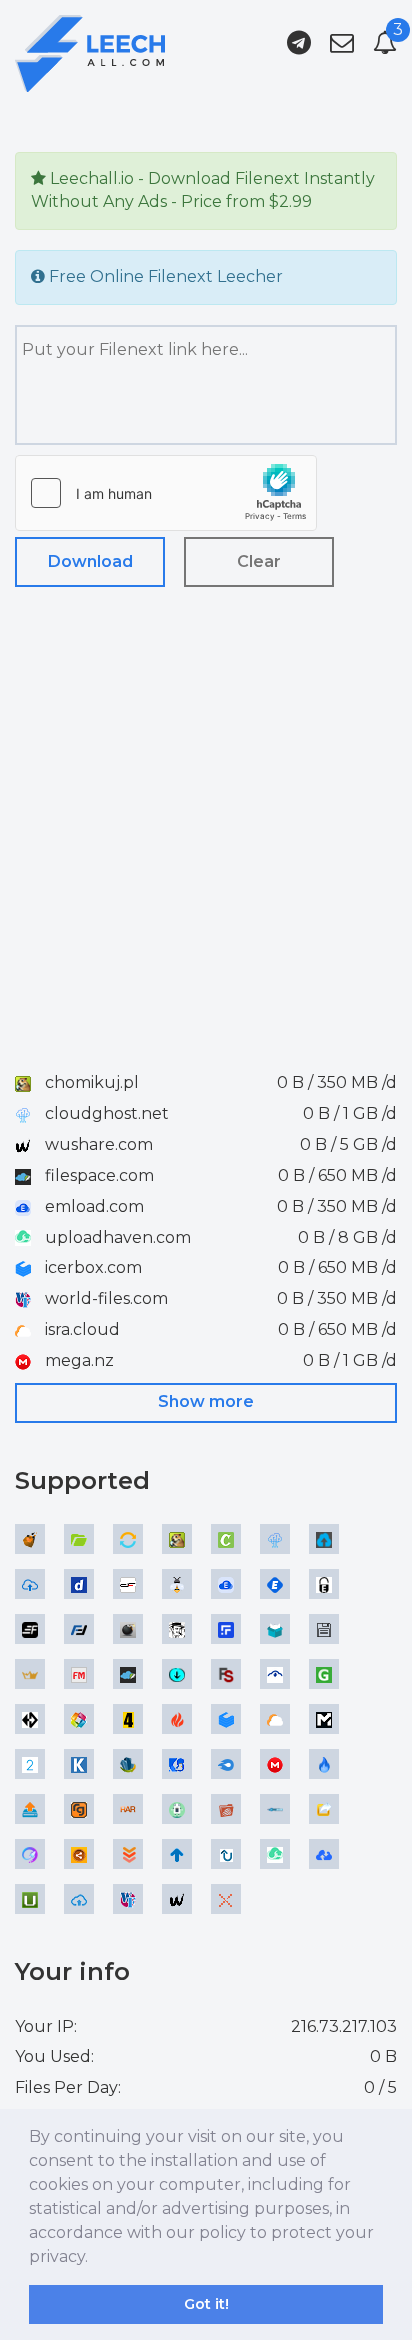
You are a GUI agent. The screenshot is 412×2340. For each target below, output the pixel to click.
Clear (259, 561)
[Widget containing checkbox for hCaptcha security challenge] (166, 493)
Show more (206, 1401)
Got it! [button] (206, 2304)
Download (90, 561)
